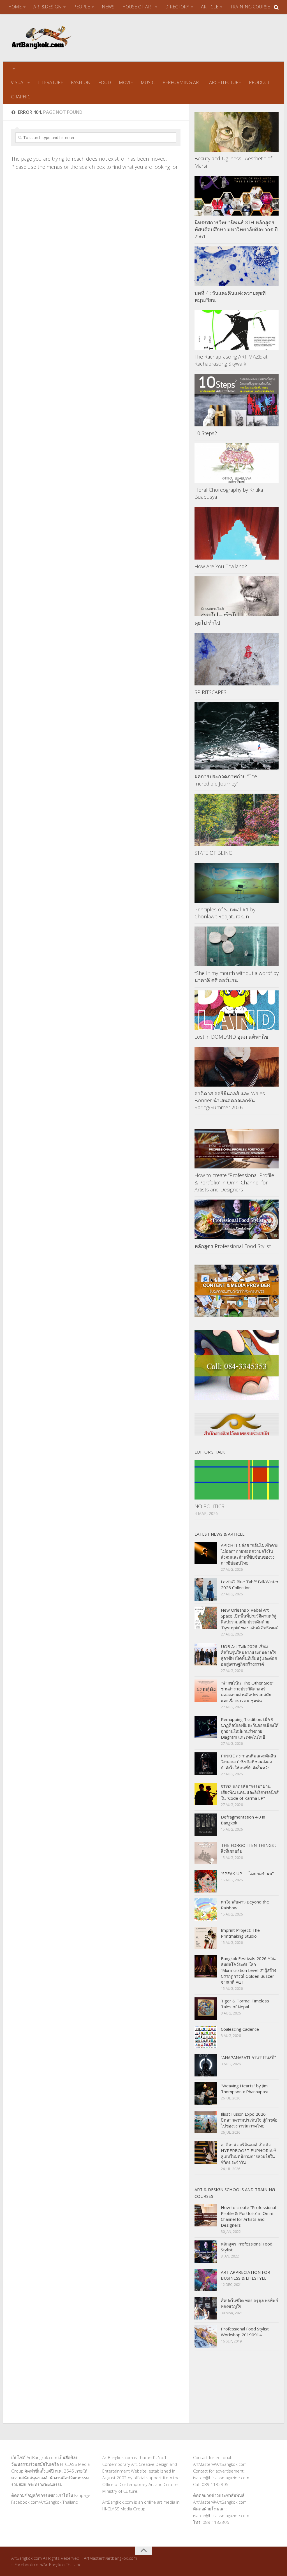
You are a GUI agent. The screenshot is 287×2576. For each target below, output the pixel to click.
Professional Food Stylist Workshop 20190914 (245, 2332)
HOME (15, 7)
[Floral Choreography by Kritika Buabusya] (237, 463)
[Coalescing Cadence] (206, 2037)
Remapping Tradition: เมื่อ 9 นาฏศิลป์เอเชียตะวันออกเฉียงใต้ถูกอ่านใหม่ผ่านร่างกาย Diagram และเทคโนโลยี (250, 1728)
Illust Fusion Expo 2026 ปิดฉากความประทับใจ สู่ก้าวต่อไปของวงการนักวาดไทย (249, 2120)
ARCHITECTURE (225, 82)
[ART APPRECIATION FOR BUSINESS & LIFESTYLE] (206, 2280)
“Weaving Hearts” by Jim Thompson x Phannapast (245, 2089)
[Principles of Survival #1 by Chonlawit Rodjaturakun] (237, 883)
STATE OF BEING (213, 853)
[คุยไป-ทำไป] (237, 596)
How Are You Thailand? (221, 566)
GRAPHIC (21, 97)
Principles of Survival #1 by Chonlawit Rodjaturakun (225, 913)
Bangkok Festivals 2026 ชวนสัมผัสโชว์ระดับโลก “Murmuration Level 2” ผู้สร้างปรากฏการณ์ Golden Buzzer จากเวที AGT (248, 1970)
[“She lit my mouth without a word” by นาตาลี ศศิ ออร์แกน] (237, 946)
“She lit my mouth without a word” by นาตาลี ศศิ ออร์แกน (237, 977)
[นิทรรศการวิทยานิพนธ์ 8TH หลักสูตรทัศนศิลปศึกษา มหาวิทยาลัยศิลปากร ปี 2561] (237, 196)
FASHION (81, 82)
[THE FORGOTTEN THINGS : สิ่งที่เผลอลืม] (206, 1853)
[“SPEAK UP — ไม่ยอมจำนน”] (206, 1881)
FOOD (105, 82)
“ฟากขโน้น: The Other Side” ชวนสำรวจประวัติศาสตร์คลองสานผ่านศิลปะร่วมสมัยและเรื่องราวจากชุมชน (247, 1692)
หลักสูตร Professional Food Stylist (233, 1246)
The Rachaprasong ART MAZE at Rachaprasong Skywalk (231, 360)
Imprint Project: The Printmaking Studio (240, 1933)
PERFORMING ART (182, 82)
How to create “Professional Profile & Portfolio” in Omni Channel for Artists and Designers (234, 1182)
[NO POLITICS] (237, 1480)
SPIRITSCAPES (210, 692)
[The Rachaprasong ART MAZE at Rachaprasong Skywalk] (237, 330)
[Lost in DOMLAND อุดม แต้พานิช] (237, 1010)
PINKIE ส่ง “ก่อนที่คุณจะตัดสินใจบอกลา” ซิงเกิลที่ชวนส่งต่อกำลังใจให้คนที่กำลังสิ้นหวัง (248, 1762)
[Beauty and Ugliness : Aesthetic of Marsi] (237, 132)
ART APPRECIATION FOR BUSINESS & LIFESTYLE (246, 2275)
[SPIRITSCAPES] (237, 659)
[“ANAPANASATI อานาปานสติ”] (206, 2065)
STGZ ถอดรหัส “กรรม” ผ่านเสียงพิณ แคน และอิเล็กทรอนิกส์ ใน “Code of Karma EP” (250, 1792)
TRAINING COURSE (250, 7)
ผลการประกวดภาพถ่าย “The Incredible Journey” (226, 780)
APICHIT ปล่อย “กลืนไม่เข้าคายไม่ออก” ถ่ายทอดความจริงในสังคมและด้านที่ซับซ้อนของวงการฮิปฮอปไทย (250, 1554)
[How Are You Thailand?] (237, 533)
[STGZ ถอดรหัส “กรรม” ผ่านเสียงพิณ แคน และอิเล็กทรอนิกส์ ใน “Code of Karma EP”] (206, 1794)
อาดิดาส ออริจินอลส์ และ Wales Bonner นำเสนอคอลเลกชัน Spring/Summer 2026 (230, 1100)
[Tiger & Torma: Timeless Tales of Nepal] (206, 2009)
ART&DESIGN (48, 7)
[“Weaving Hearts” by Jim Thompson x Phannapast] (206, 2094)
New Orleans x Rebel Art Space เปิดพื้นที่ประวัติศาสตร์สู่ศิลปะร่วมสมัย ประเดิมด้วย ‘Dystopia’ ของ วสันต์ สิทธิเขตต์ (250, 1619)
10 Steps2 (206, 433)
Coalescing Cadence (240, 2029)
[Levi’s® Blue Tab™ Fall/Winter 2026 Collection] (206, 1590)
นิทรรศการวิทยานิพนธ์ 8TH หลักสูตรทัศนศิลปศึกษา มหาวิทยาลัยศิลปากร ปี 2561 (236, 229)
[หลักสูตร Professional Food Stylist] (237, 1219)
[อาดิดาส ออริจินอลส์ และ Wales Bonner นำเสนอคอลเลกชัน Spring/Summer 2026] (237, 1067)
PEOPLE (82, 7)
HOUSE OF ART (138, 7)
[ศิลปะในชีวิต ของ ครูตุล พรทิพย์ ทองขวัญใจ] (206, 2308)
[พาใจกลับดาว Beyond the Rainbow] (206, 1910)
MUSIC (148, 82)
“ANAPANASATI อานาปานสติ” (248, 2057)
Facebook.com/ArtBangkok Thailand (45, 2502)
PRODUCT (259, 82)
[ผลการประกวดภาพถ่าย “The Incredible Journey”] (237, 736)
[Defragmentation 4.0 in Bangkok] (206, 1825)
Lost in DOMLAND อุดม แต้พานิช (231, 1037)
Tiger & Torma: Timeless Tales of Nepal (245, 2004)
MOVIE (126, 82)
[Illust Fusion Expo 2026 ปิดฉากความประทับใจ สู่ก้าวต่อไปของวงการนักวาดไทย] (206, 2122)
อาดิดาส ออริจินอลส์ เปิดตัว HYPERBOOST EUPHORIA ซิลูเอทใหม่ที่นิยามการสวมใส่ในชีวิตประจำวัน (249, 2153)
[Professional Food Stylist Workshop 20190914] (206, 2337)
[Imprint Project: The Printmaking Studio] (206, 1938)
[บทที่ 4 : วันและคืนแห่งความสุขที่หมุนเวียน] (237, 266)
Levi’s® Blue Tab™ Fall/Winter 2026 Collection (250, 1585)
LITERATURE (50, 82)
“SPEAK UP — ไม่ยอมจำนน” (247, 1873)
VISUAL (18, 82)
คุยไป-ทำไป (207, 623)
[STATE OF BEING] (237, 820)
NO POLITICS (209, 1506)
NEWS (108, 7)
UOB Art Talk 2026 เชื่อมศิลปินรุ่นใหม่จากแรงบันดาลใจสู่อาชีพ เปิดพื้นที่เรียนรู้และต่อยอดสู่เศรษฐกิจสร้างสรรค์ (249, 1655)
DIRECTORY (177, 7)
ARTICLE (210, 7)
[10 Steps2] (237, 400)
